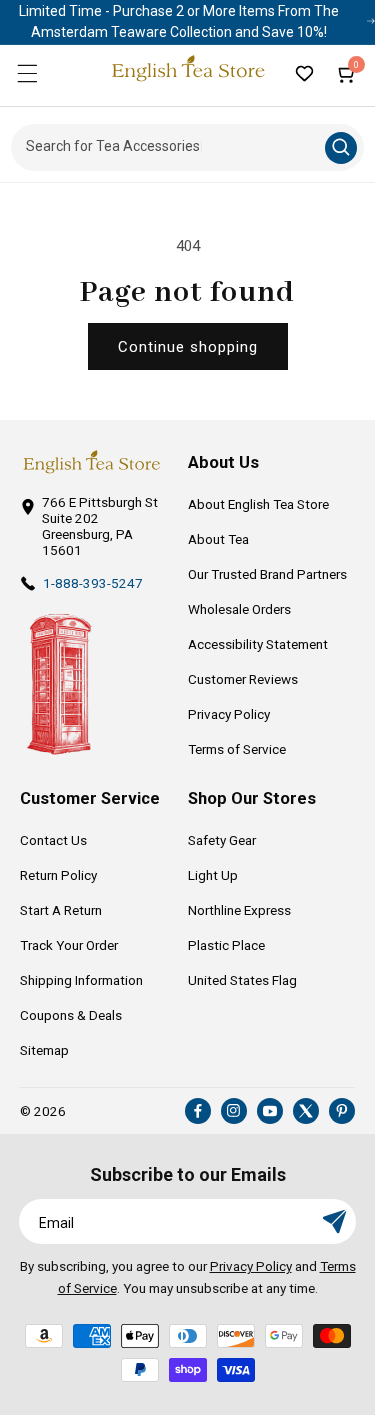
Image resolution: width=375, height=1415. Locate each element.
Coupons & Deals (71, 1015)
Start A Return (61, 910)
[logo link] (91, 462)
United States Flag (242, 980)
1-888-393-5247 (93, 583)
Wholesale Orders (239, 609)
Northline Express (239, 910)
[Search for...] (341, 148)
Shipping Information (81, 980)
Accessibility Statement (258, 644)
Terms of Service (237, 749)
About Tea (218, 539)
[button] (27, 73)
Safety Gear (222, 840)
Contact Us (53, 840)
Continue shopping (188, 347)
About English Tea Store (258, 504)
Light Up (213, 875)
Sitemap (44, 1050)
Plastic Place (226, 945)
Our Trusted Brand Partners (267, 574)
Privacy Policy (229, 714)
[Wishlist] (304, 73)
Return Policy (58, 875)
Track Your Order (69, 945)
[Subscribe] (334, 1221)
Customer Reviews (243, 679)
